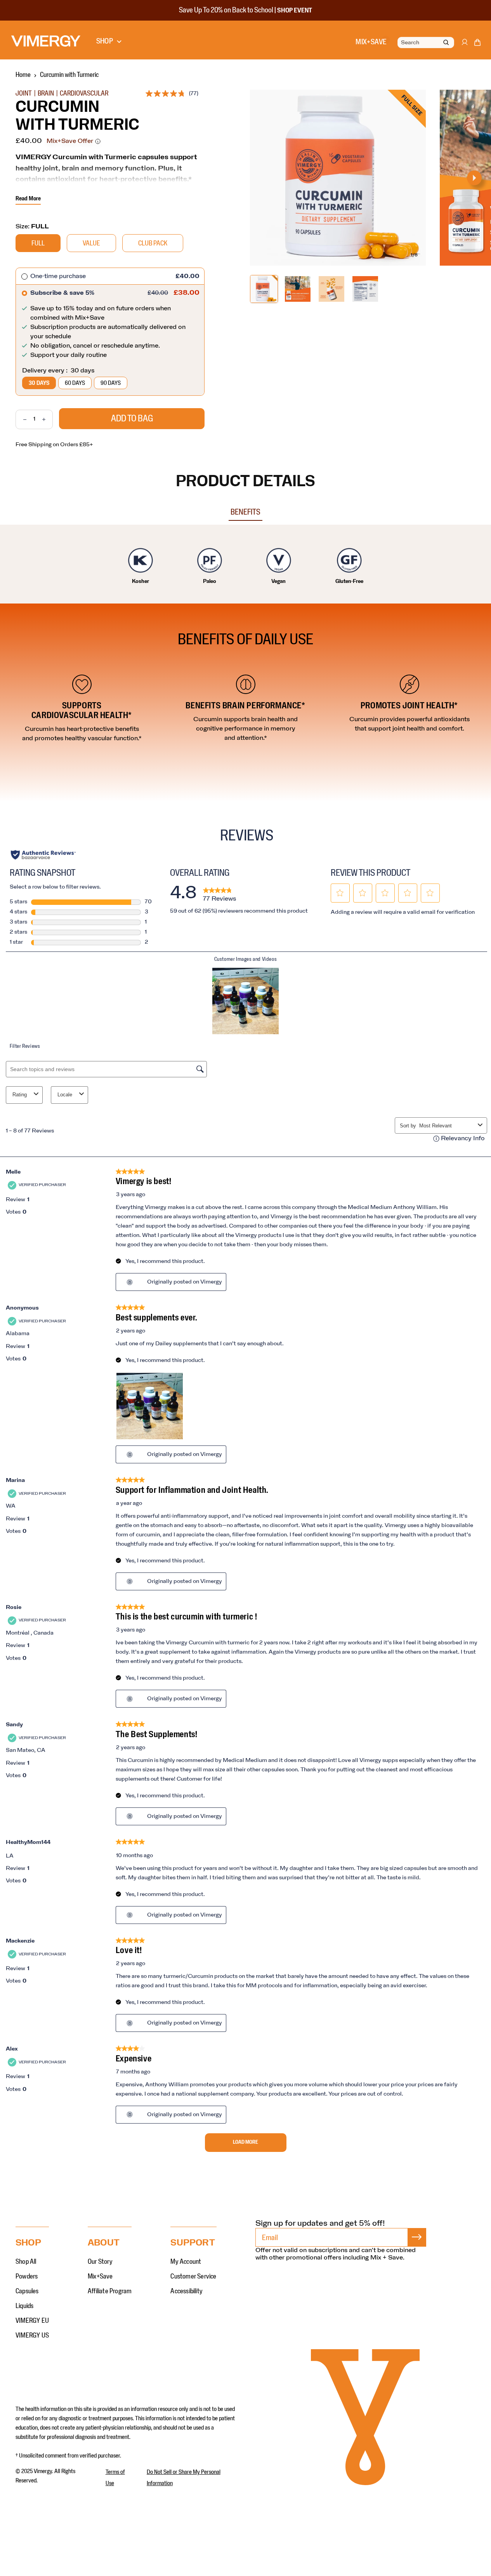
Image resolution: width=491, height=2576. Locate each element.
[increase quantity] (47, 419)
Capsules (27, 2291)
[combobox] (447, 1126)
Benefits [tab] (245, 512)
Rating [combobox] (20, 1095)
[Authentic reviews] (43, 855)
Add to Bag (132, 419)
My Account (186, 2262)
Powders (27, 2277)
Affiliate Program (110, 2291)
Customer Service (193, 2277)
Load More (245, 2142)
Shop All (26, 2262)
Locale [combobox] (65, 1095)
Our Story (100, 2262)
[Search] (446, 43)
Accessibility (187, 2291)
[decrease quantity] (21, 419)
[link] (219, 893)
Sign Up (417, 2237)
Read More (28, 198)
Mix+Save (100, 2277)
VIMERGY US (32, 2336)
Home (23, 75)
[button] (477, 44)
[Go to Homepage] (46, 41)
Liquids (24, 2306)
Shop (105, 41)
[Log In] (464, 46)
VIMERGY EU (32, 2321)
